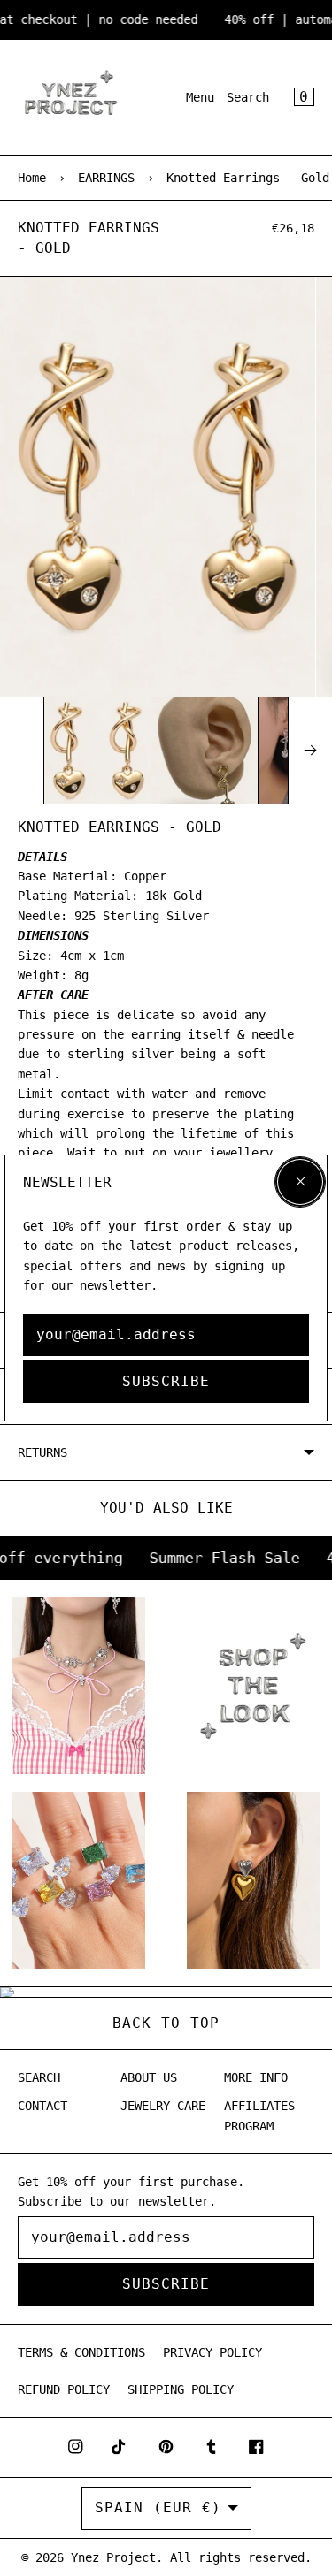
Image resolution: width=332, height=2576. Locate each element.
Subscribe (166, 1381)
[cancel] (300, 1182)
